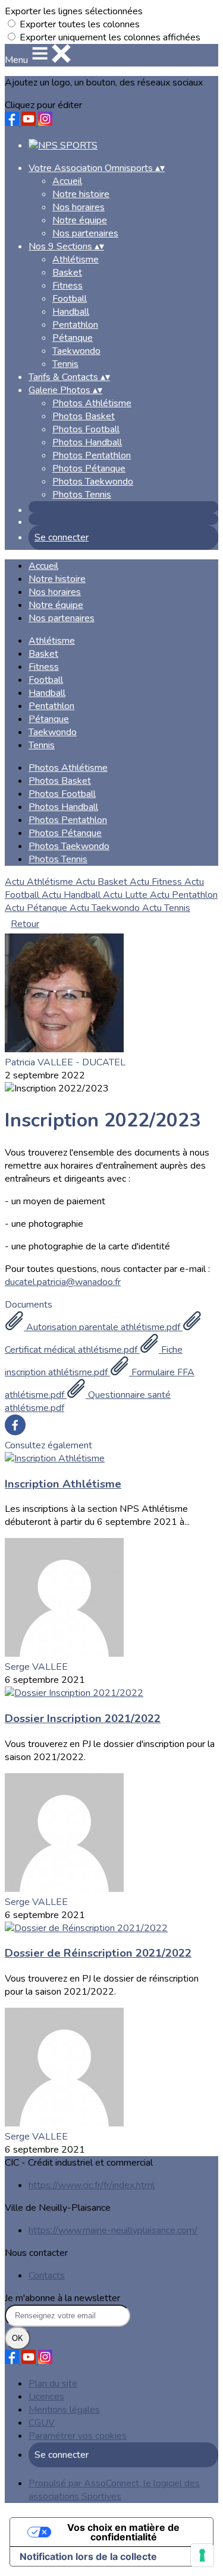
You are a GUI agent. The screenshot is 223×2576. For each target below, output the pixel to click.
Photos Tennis (82, 495)
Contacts (47, 2276)
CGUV (42, 2423)
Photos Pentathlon (92, 455)
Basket (67, 273)
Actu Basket (103, 882)
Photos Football (86, 429)
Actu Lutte (126, 895)
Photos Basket (84, 416)
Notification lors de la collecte (88, 2556)
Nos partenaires (85, 233)
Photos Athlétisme (92, 403)
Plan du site (53, 2384)
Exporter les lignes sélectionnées (74, 11)
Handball (71, 312)
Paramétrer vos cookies (78, 2436)
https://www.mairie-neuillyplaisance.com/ (113, 2230)
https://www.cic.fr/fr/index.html (92, 2185)
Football (70, 299)
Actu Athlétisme (40, 882)
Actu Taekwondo (106, 908)
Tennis (65, 364)
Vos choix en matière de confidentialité (123, 2532)
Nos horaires (78, 207)
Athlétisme (76, 260)
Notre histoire (81, 194)
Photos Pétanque (89, 469)
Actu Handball (72, 895)
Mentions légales (64, 2410)
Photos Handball (87, 442)
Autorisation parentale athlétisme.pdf (103, 1327)
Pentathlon (75, 325)
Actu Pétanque (37, 908)
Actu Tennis (166, 908)
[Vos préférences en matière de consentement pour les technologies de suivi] (202, 2555)
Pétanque (73, 338)
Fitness (67, 286)
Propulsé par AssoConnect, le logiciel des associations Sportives (114, 2490)
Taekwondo (76, 351)
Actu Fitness (157, 882)
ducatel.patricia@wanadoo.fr (63, 1282)
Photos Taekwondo (93, 482)
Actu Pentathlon (184, 895)
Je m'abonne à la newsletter (62, 2298)
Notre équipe (80, 220)
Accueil (67, 181)
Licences (46, 2397)
